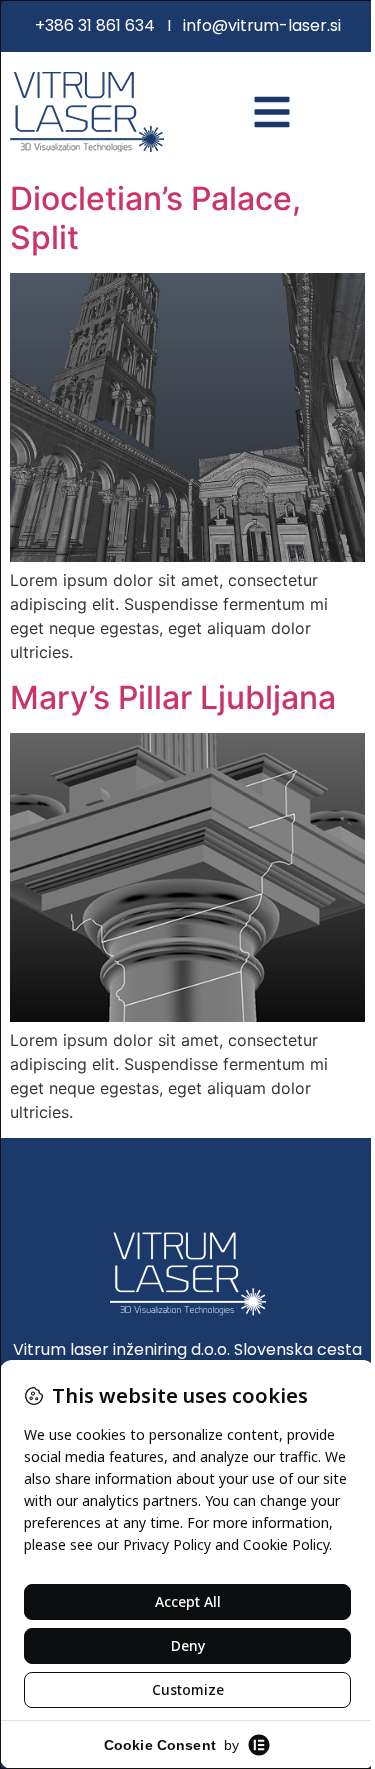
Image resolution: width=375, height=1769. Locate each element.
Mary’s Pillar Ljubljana (173, 697)
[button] (272, 112)
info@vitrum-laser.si (262, 25)
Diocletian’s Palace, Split (155, 217)
